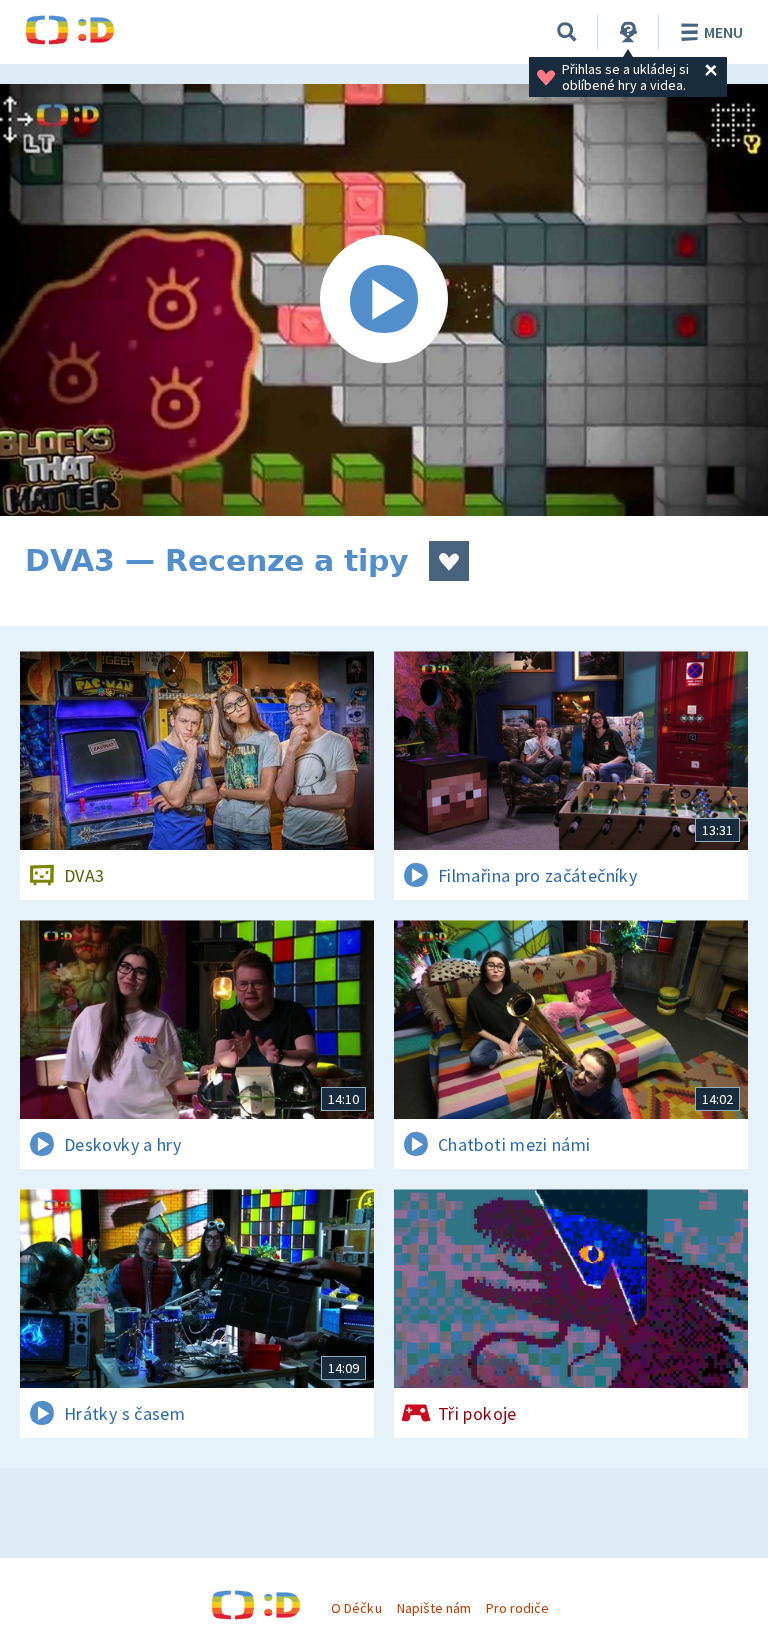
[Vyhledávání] (567, 32)
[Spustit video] (384, 300)
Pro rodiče (517, 1608)
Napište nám (434, 1608)
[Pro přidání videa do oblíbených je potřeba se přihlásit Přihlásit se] (449, 561)
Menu (723, 32)
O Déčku (356, 1608)
